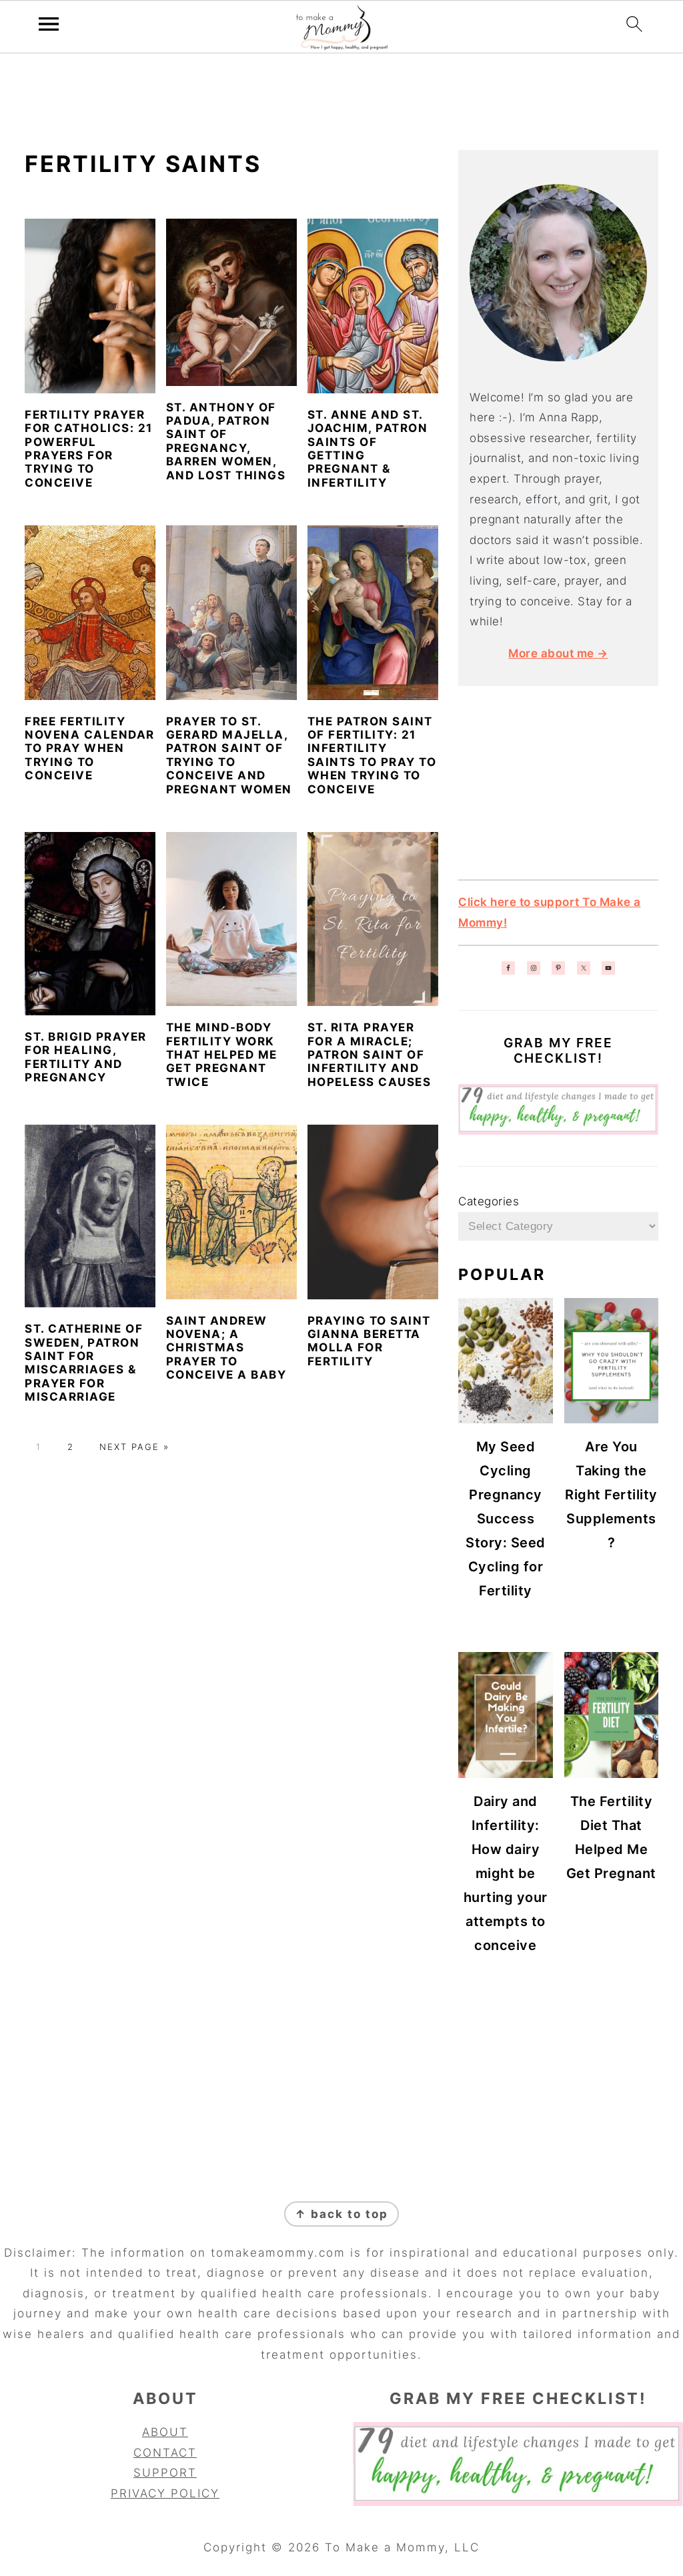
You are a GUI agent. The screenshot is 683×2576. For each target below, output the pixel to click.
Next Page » (134, 1447)
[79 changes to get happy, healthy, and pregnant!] (558, 1131)
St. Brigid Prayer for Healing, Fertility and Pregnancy (86, 1057)
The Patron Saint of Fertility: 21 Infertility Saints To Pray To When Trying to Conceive (372, 755)
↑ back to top (341, 2214)
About (165, 2432)
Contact (165, 2453)
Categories (489, 1201)
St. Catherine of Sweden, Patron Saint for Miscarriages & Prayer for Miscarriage (84, 1363)
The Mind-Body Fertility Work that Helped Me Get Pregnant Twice (222, 1055)
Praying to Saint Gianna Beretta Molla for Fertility (369, 1341)
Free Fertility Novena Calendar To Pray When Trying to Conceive (90, 749)
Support (165, 2473)
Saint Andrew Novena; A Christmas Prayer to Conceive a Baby (226, 1348)
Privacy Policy (165, 2493)
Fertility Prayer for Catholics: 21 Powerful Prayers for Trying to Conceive (89, 449)
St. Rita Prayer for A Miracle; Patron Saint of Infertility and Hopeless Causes (370, 1055)
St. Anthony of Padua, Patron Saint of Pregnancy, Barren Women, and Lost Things (226, 441)
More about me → (558, 653)
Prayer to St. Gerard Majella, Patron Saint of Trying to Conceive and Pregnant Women (229, 755)
